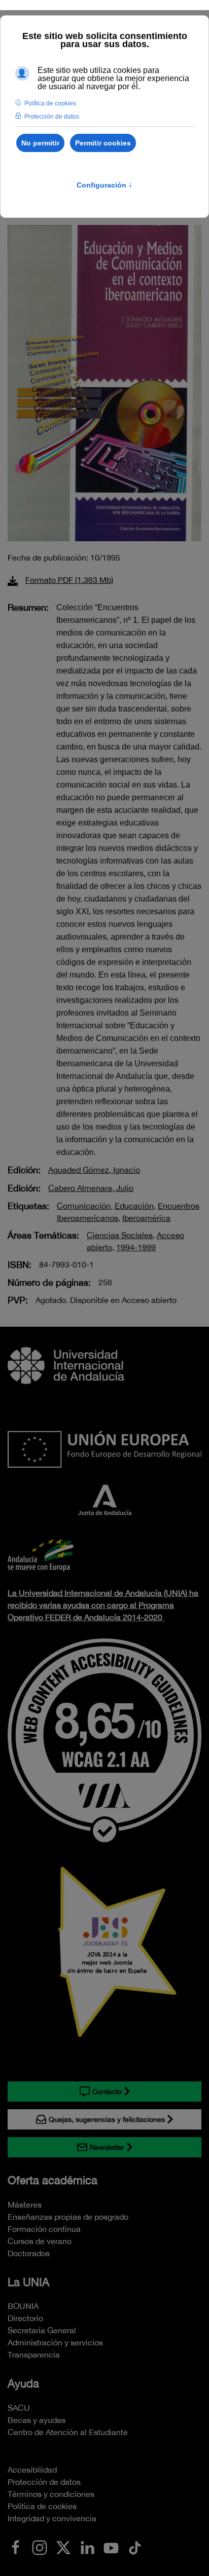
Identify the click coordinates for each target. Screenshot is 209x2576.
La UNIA (28, 2282)
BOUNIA (23, 2306)
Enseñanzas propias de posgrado (68, 2217)
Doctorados (29, 2253)
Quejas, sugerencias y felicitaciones (107, 2119)
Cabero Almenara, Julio (91, 1188)
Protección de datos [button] (52, 117)
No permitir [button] (40, 143)
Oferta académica (53, 2180)
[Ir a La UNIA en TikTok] (135, 2547)
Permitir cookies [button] (103, 143)
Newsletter (107, 2147)
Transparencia (34, 2355)
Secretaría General (42, 2330)
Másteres (25, 2205)
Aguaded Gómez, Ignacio (94, 1170)
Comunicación (84, 1206)
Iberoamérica (146, 1218)
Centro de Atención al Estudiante (68, 2432)
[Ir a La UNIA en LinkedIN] (87, 2547)
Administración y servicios (55, 2342)
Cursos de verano (40, 2241)
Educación (134, 1206)
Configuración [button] (104, 185)
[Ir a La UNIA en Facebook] (16, 2547)
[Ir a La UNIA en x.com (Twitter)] (63, 2547)
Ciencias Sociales (120, 1235)
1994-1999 (136, 1247)
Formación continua (44, 2229)
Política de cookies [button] (50, 103)
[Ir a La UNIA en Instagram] (40, 2547)
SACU (19, 2408)
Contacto (107, 2092)
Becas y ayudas (37, 2420)
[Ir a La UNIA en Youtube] (111, 2547)
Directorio (25, 2318)
